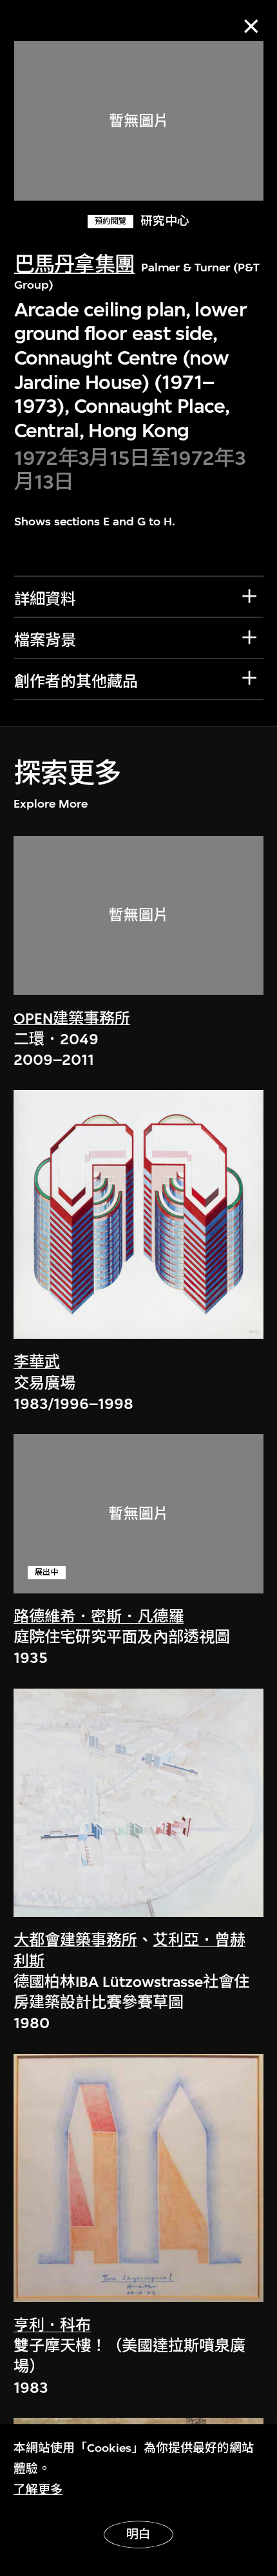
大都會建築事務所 (75, 1940)
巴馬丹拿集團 (75, 265)
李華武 (37, 1362)
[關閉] (251, 26)
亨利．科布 (52, 2325)
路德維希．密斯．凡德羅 (99, 1617)
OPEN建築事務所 (72, 1019)
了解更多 (38, 2490)
